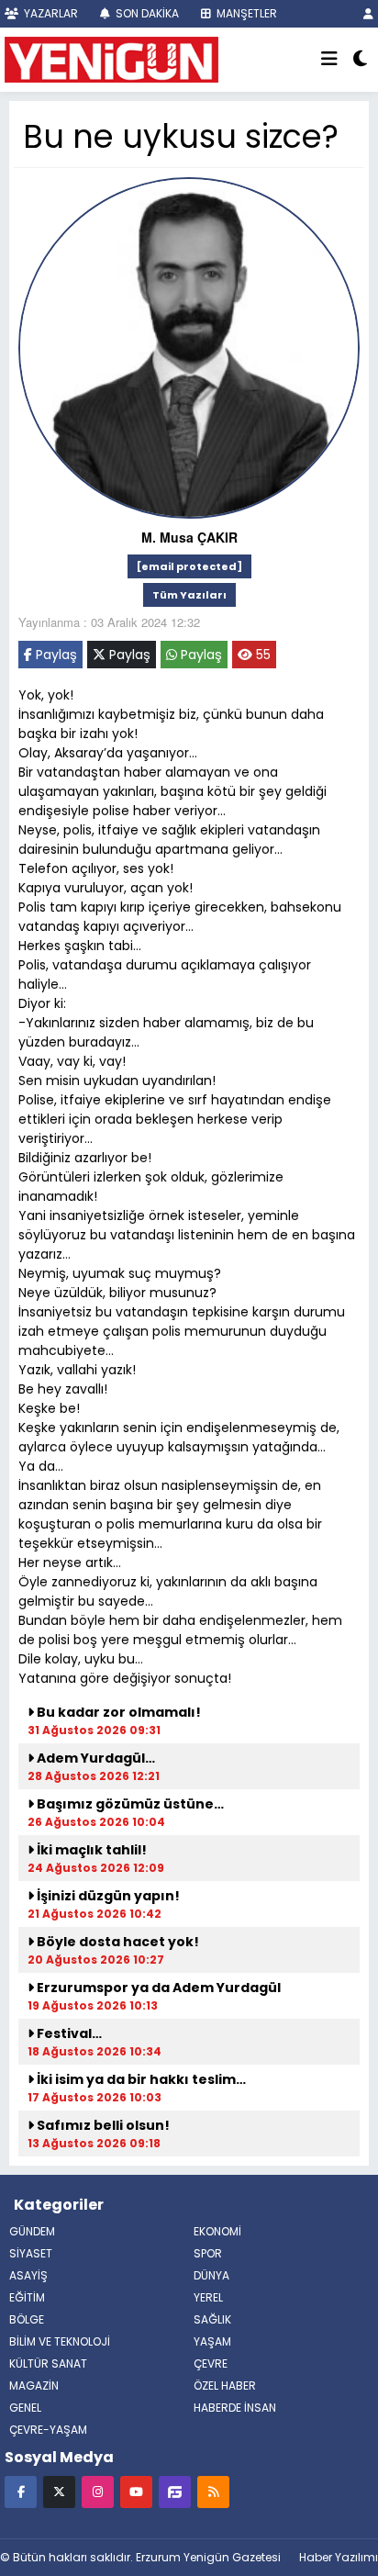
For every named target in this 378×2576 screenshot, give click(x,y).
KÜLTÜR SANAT (48, 2363)
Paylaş (55, 655)
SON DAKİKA (146, 13)
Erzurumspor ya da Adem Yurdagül (157, 1988)
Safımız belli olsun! (102, 2125)
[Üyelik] (368, 13)
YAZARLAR (50, 13)
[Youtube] (136, 2491)
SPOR (208, 2253)
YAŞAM (212, 2341)
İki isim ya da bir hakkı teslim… (140, 2079)
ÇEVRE (211, 2363)
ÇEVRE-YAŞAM (48, 2430)
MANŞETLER (245, 13)
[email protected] (189, 566)
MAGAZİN (34, 2386)
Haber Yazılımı (339, 2557)
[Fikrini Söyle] (175, 2491)
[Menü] (329, 60)
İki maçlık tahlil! (90, 1850)
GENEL (25, 2408)
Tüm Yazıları (189, 595)
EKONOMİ (217, 2231)
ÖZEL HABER (225, 2386)
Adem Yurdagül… (94, 1758)
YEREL (208, 2297)
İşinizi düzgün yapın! (107, 1896)
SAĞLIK (212, 2319)
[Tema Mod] (360, 60)
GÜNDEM (32, 2231)
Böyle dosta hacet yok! (117, 1942)
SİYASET (31, 2253)
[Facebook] (21, 2491)
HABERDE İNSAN (235, 2408)
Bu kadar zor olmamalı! (117, 1712)
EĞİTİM (27, 2297)
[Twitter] (59, 2491)
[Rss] (213, 2491)
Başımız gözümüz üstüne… (129, 1804)
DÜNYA (211, 2275)
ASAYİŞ (28, 2275)
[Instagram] (98, 2491)
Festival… (68, 2033)
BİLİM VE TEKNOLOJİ (60, 2341)
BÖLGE (27, 2319)
